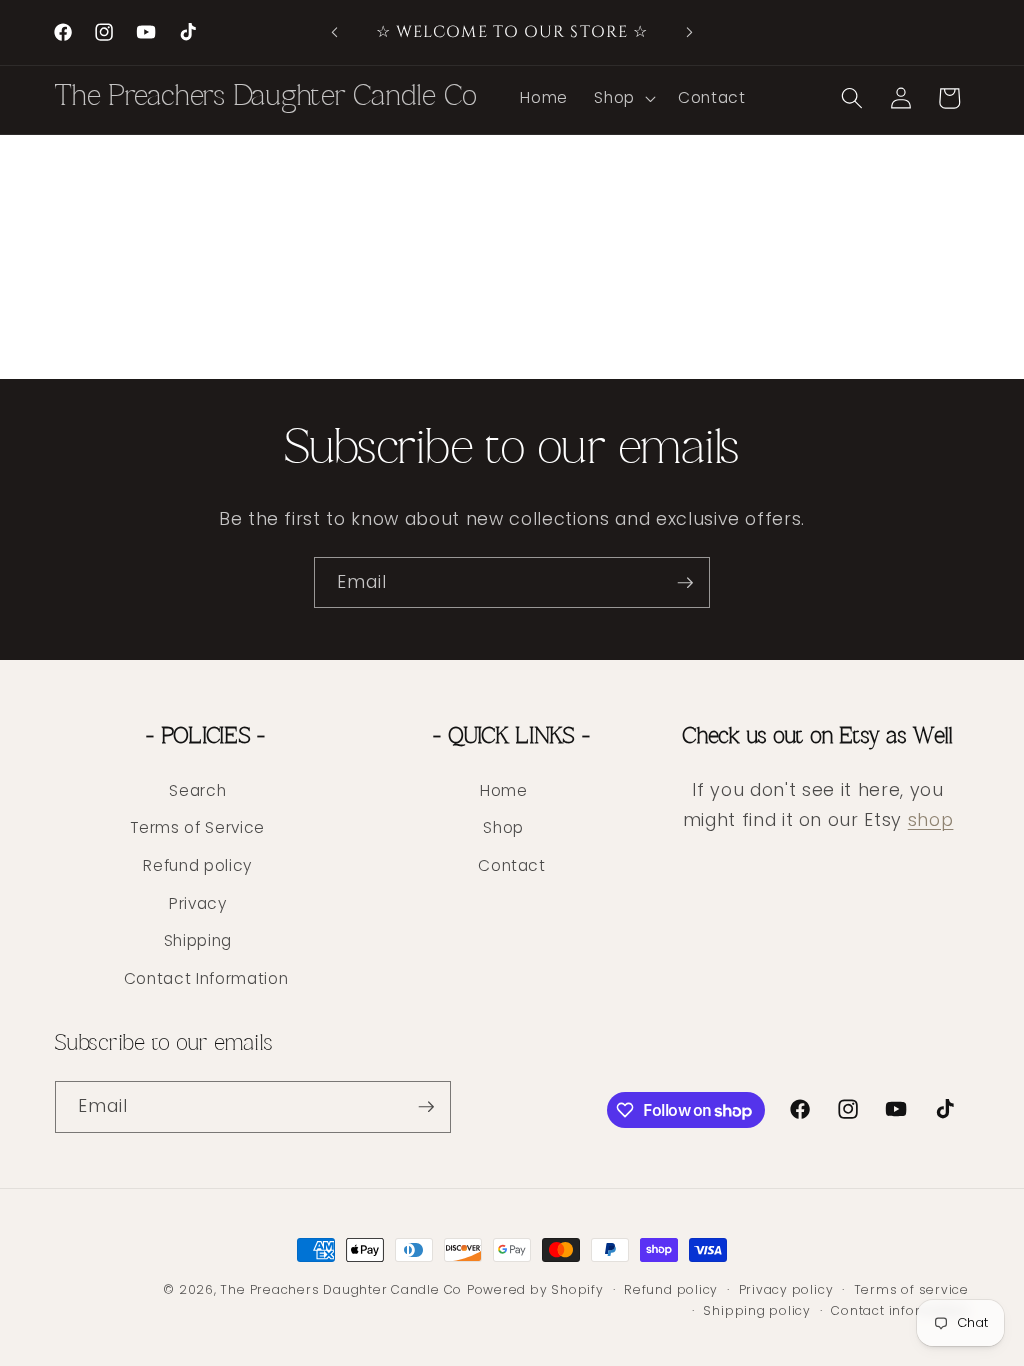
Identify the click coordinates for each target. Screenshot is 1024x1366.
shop (931, 820)
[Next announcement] (689, 33)
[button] (623, 98)
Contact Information (206, 978)
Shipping (198, 940)
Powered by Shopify (535, 1289)
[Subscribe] (685, 583)
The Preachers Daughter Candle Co (341, 1289)
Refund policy (197, 865)
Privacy (198, 903)
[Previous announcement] (335, 33)
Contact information (900, 1310)
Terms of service (911, 1289)
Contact (512, 865)
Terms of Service (197, 827)
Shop (503, 827)
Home (504, 790)
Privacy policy (786, 1289)
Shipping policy (757, 1310)
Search (197, 790)
